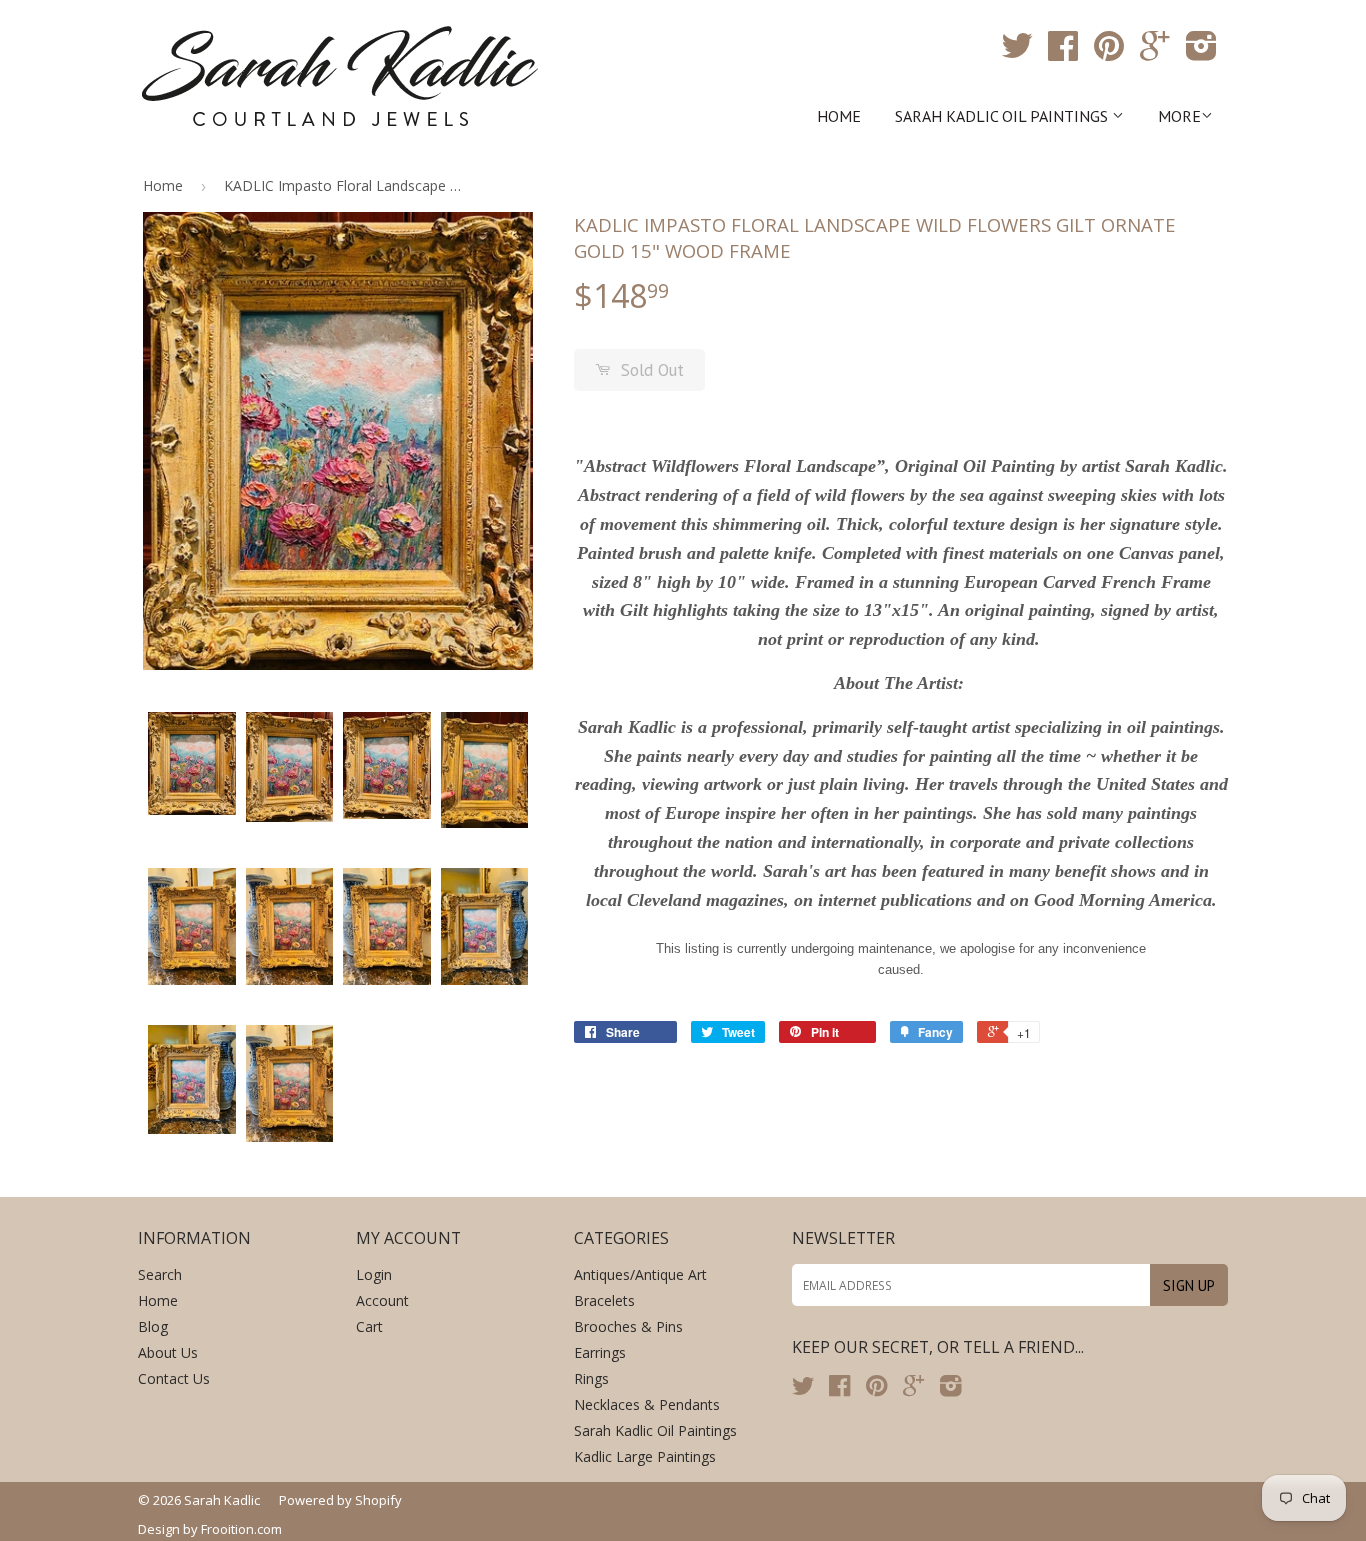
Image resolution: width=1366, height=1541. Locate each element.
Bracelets (604, 1300)
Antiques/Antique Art (640, 1274)
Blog (153, 1326)
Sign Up (1189, 1285)
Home (839, 116)
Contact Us (174, 1378)
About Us (168, 1352)
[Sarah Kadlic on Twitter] (1017, 52)
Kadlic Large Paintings (645, 1456)
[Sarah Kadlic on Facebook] (1063, 52)
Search (160, 1274)
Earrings (600, 1352)
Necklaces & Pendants (647, 1404)
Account (382, 1300)
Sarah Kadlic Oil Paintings (1003, 116)
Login (374, 1274)
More (1179, 116)
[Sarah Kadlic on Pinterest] (1109, 52)
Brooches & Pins (628, 1326)
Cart (369, 1326)
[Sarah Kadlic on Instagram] (1201, 52)
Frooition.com (241, 1529)
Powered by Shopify (340, 1500)
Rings (591, 1378)
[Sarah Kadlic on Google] (1155, 52)
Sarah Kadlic (222, 1500)
